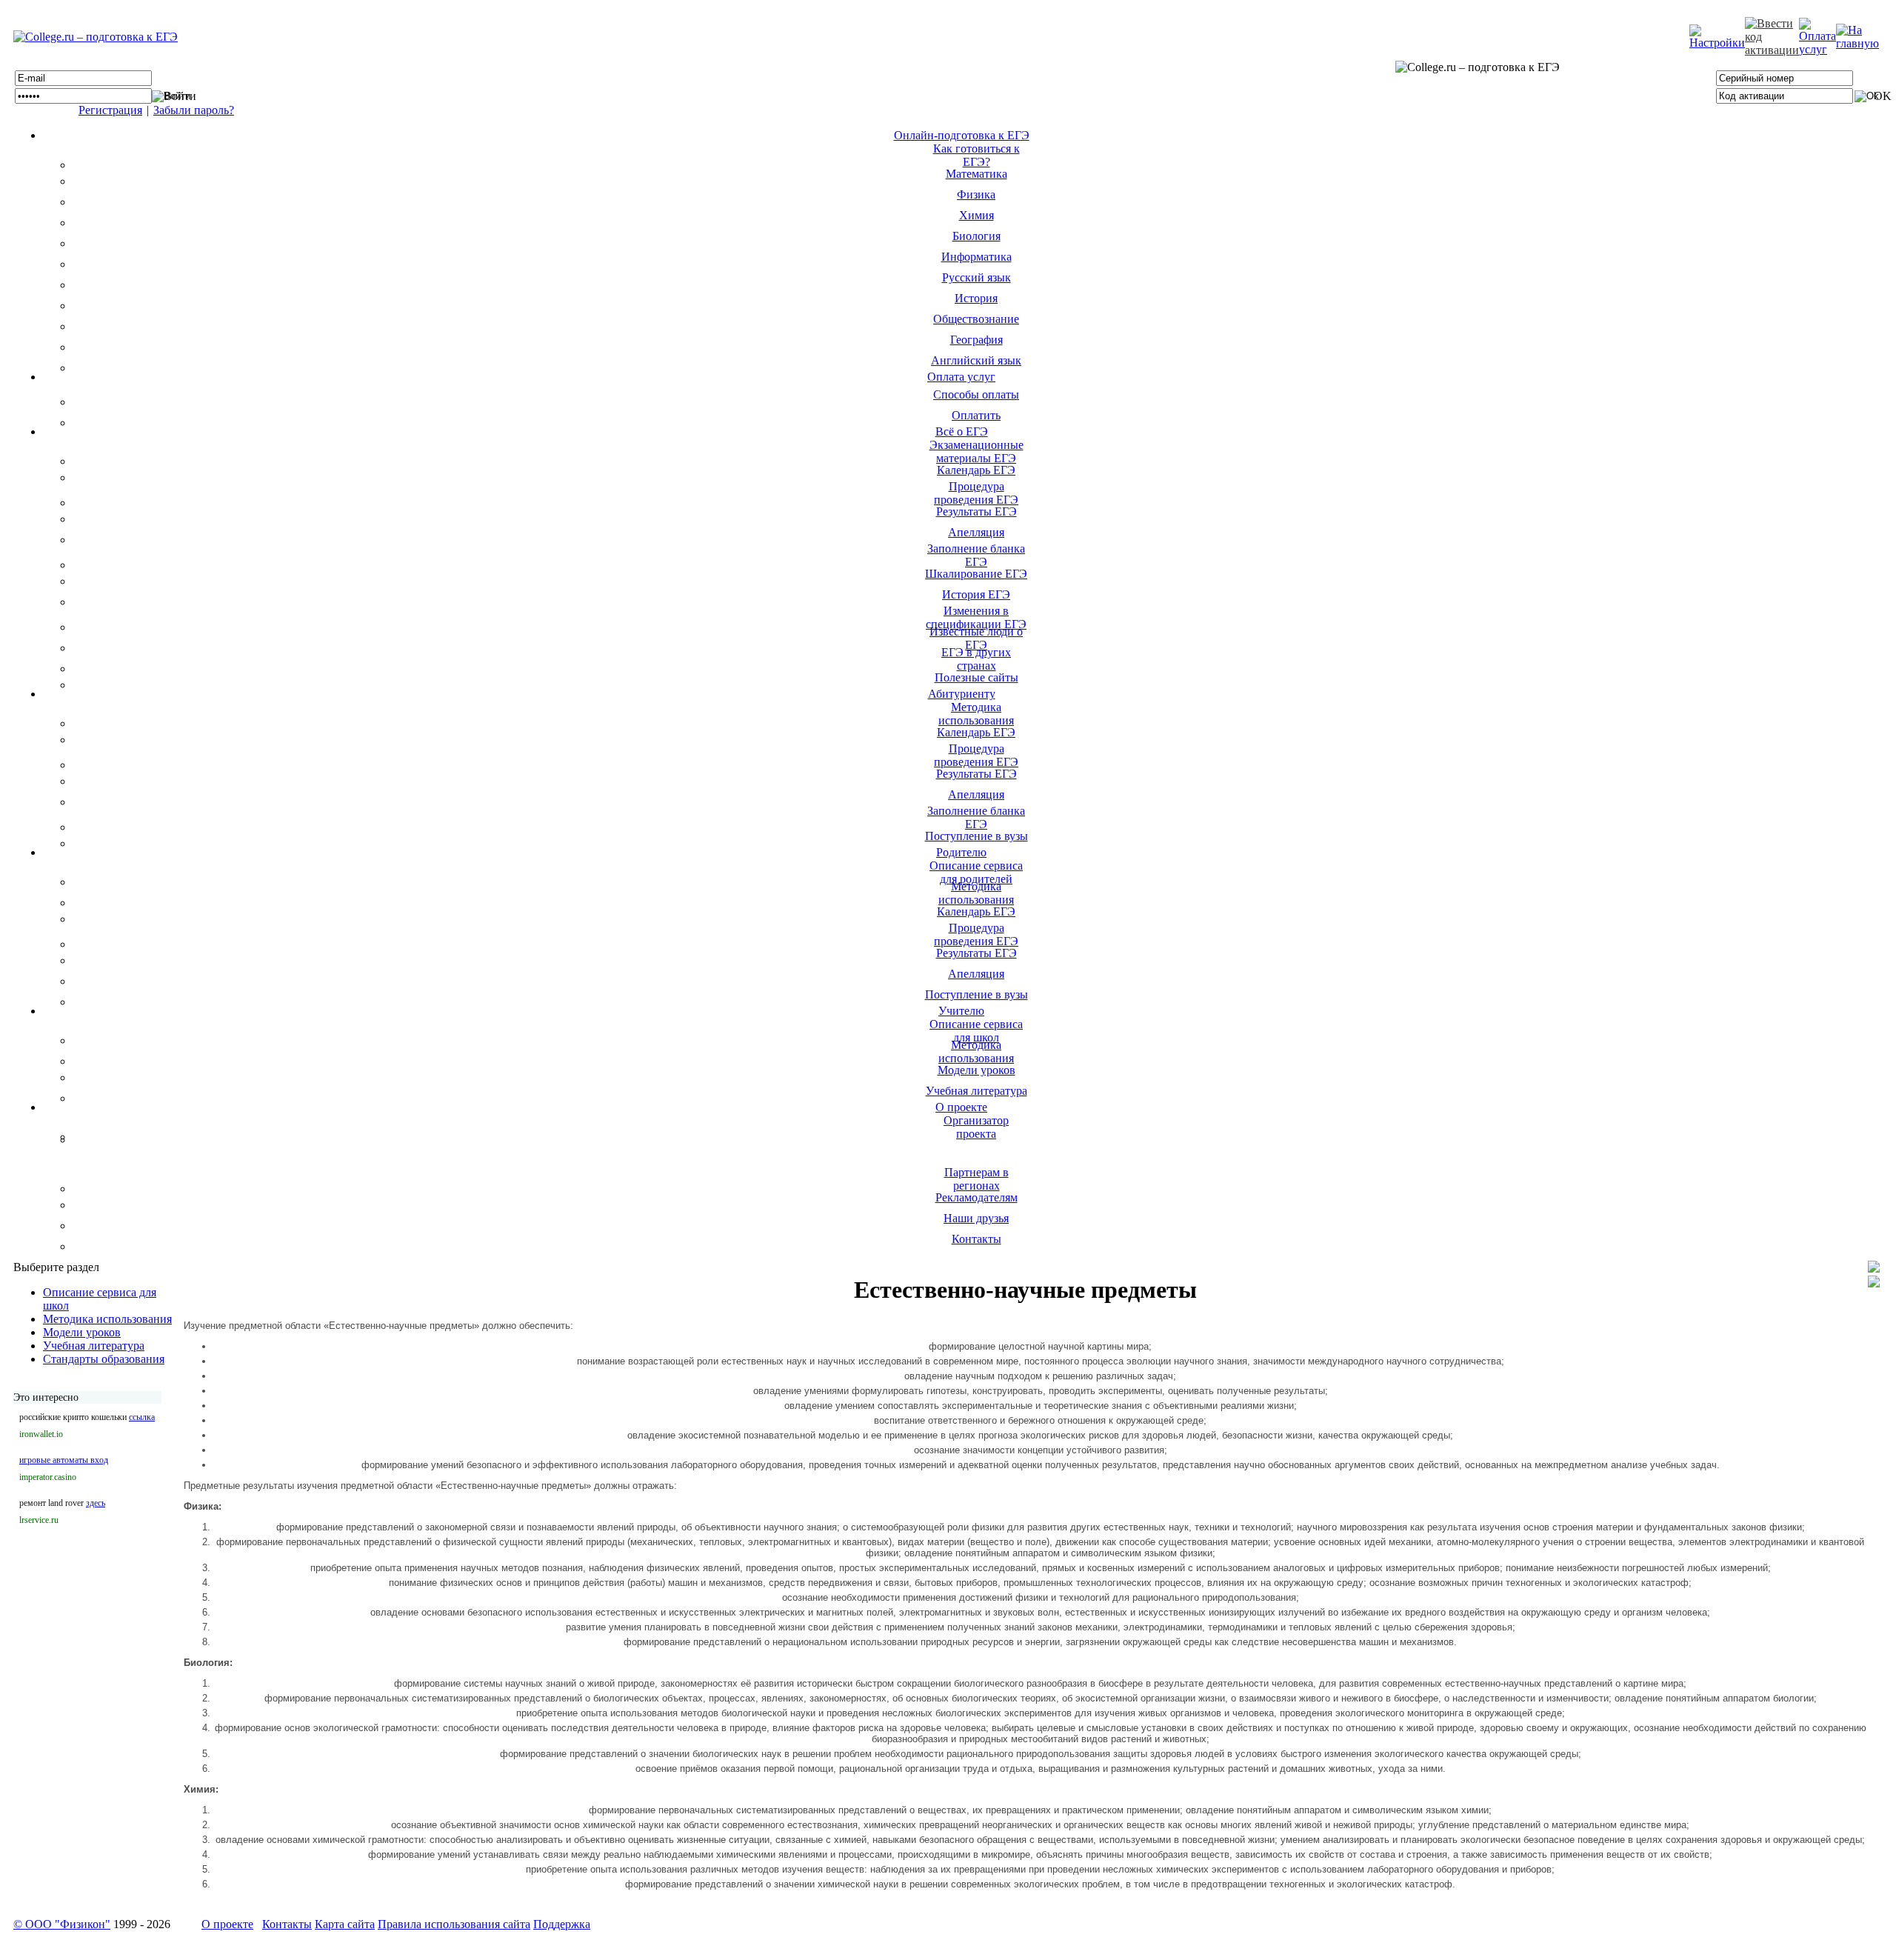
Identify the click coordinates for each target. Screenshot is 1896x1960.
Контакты (977, 1239)
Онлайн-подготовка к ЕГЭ (962, 135)
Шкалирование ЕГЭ (976, 574)
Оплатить (976, 415)
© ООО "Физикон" (62, 1924)
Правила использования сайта (454, 1924)
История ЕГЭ (976, 594)
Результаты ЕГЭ (977, 511)
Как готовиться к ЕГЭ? (977, 155)
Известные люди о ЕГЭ (976, 638)
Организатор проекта (976, 1127)
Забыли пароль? (194, 110)
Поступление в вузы (977, 836)
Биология (977, 236)
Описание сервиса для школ (976, 1031)
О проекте (961, 1107)
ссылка (142, 1417)
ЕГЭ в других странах (976, 659)
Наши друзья (976, 1218)
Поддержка (562, 1924)
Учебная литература (977, 1091)
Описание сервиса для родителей (976, 872)
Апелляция (976, 532)
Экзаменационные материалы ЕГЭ (977, 451)
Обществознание (976, 319)
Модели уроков (977, 1070)
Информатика (977, 257)
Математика (977, 174)
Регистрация (110, 110)
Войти (180, 96)
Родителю (961, 852)
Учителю (961, 1011)
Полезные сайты (977, 677)
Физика (976, 194)
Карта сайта (345, 1924)
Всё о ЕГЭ (962, 431)
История (976, 298)
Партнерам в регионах (977, 1179)
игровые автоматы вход (64, 1460)
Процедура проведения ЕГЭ (976, 493)
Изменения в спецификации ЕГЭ (976, 617)
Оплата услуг (961, 377)
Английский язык (976, 360)
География (977, 340)
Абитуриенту (962, 694)
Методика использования (976, 714)
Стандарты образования (104, 1359)
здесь (96, 1503)
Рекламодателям (977, 1197)
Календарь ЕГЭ (976, 470)
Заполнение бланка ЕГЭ (976, 555)
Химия (977, 215)
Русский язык (977, 277)
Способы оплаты (976, 394)
